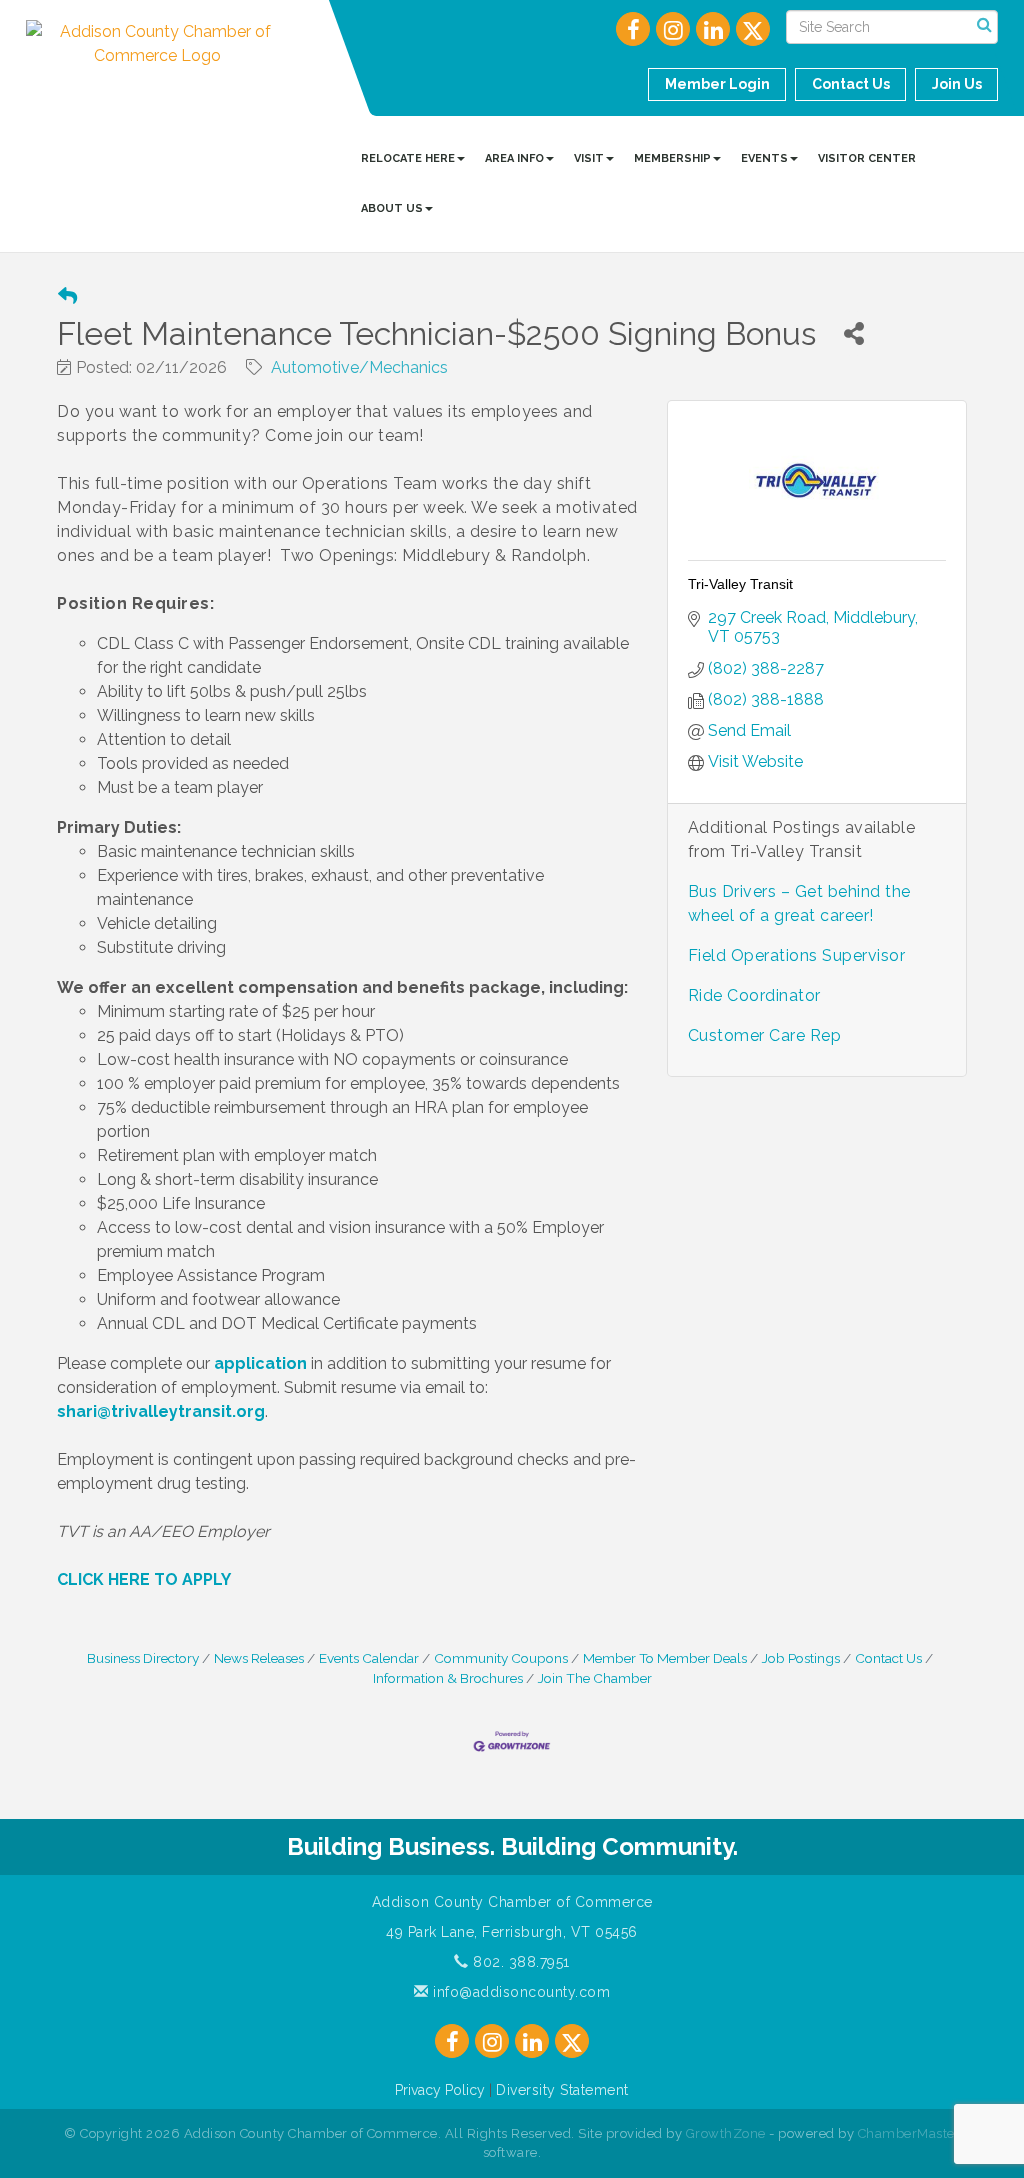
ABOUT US (392, 208)
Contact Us (888, 1658)
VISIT (589, 158)
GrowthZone (726, 2133)
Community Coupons (501, 1658)
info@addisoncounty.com (519, 1992)
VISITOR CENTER (867, 158)
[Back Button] (67, 296)
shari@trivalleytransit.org (161, 1411)
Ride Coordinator (754, 995)
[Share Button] (853, 333)
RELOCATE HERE (408, 158)
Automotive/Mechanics (359, 367)
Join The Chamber (595, 1678)
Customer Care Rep (765, 1035)
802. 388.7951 (519, 1962)
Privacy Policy (440, 2090)
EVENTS (764, 158)
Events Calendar (369, 1658)
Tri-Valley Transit (740, 584)
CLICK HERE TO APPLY (144, 1579)
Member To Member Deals (665, 1658)
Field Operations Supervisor (797, 955)
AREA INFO (514, 158)
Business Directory (143, 1658)
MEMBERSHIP (672, 158)
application (260, 1363)
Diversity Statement (562, 2090)
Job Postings (801, 1658)
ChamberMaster (909, 2133)
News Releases (259, 1658)
